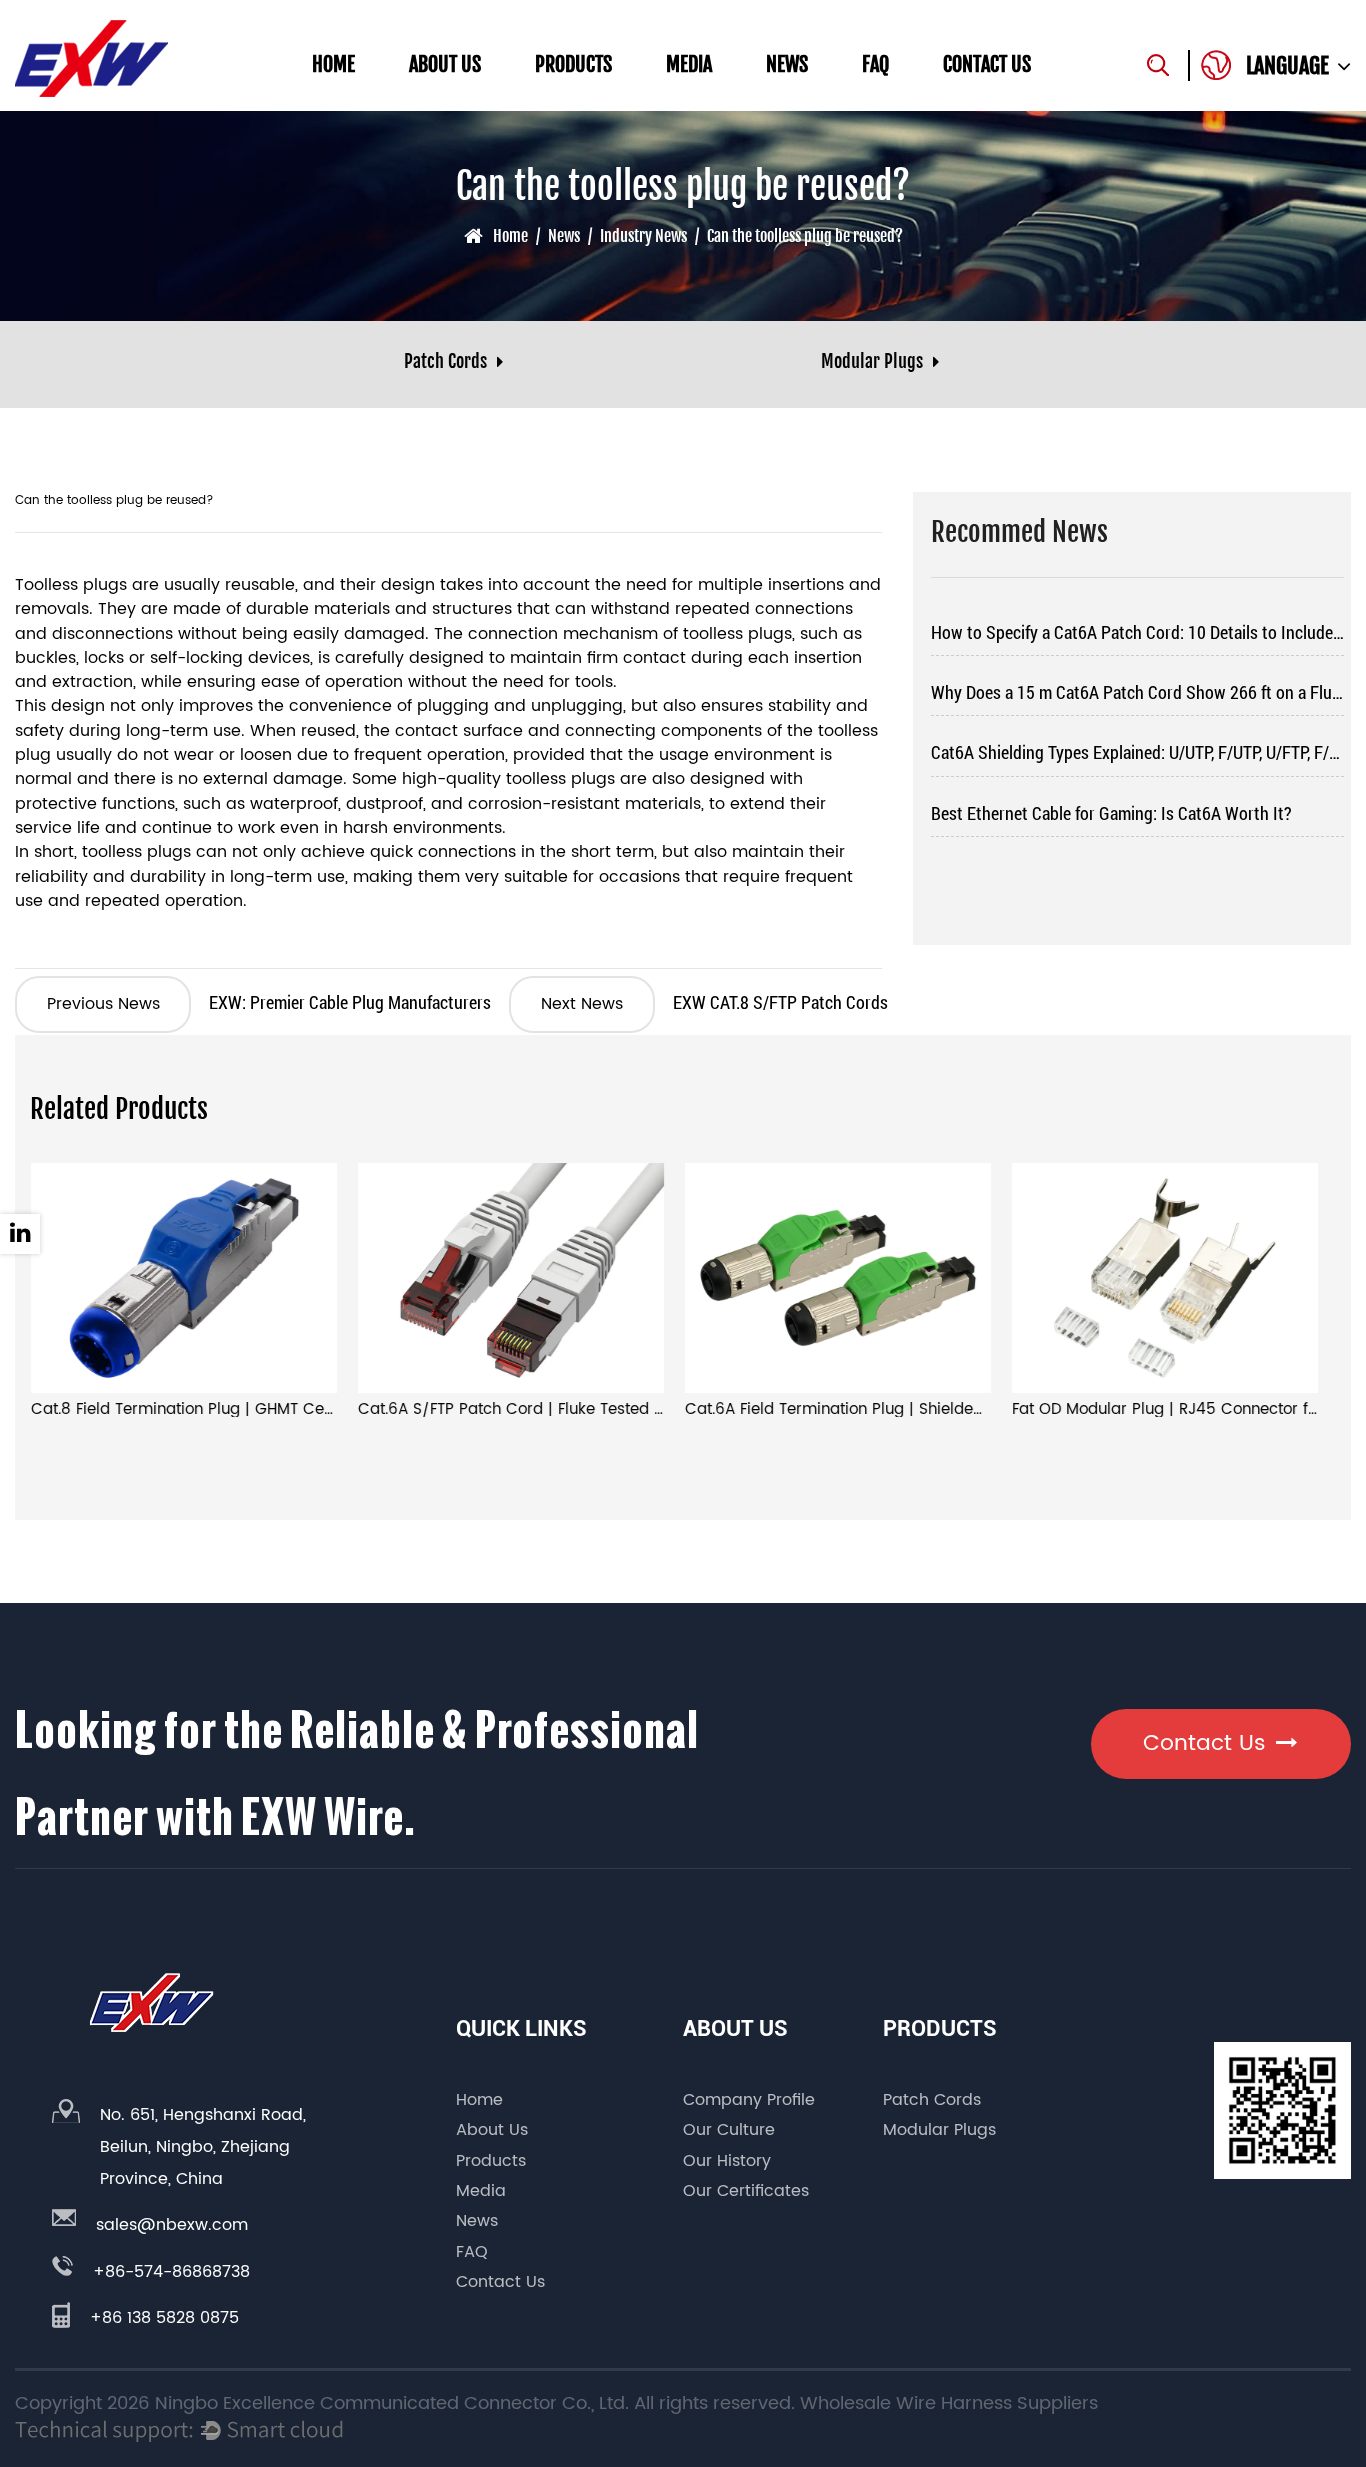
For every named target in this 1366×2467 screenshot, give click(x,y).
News (787, 64)
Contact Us (987, 64)
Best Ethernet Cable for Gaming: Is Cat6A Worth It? (1111, 813)
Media (689, 64)
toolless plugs (737, 634)
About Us (445, 64)
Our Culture (729, 2130)
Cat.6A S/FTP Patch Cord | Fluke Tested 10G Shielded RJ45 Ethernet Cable (631, 1409)
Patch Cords (932, 2100)
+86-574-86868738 (171, 2272)
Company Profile (749, 2100)
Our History (727, 2161)
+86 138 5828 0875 (164, 2318)
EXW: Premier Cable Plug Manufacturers (269, 1002)
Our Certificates (746, 2191)
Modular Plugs (939, 2130)
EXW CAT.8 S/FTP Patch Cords (714, 1002)
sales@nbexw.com (172, 2225)
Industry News (643, 236)
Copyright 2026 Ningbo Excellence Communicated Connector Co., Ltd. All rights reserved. (405, 2403)
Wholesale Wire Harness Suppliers (949, 2403)
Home (333, 64)
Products (573, 64)
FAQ (875, 64)
